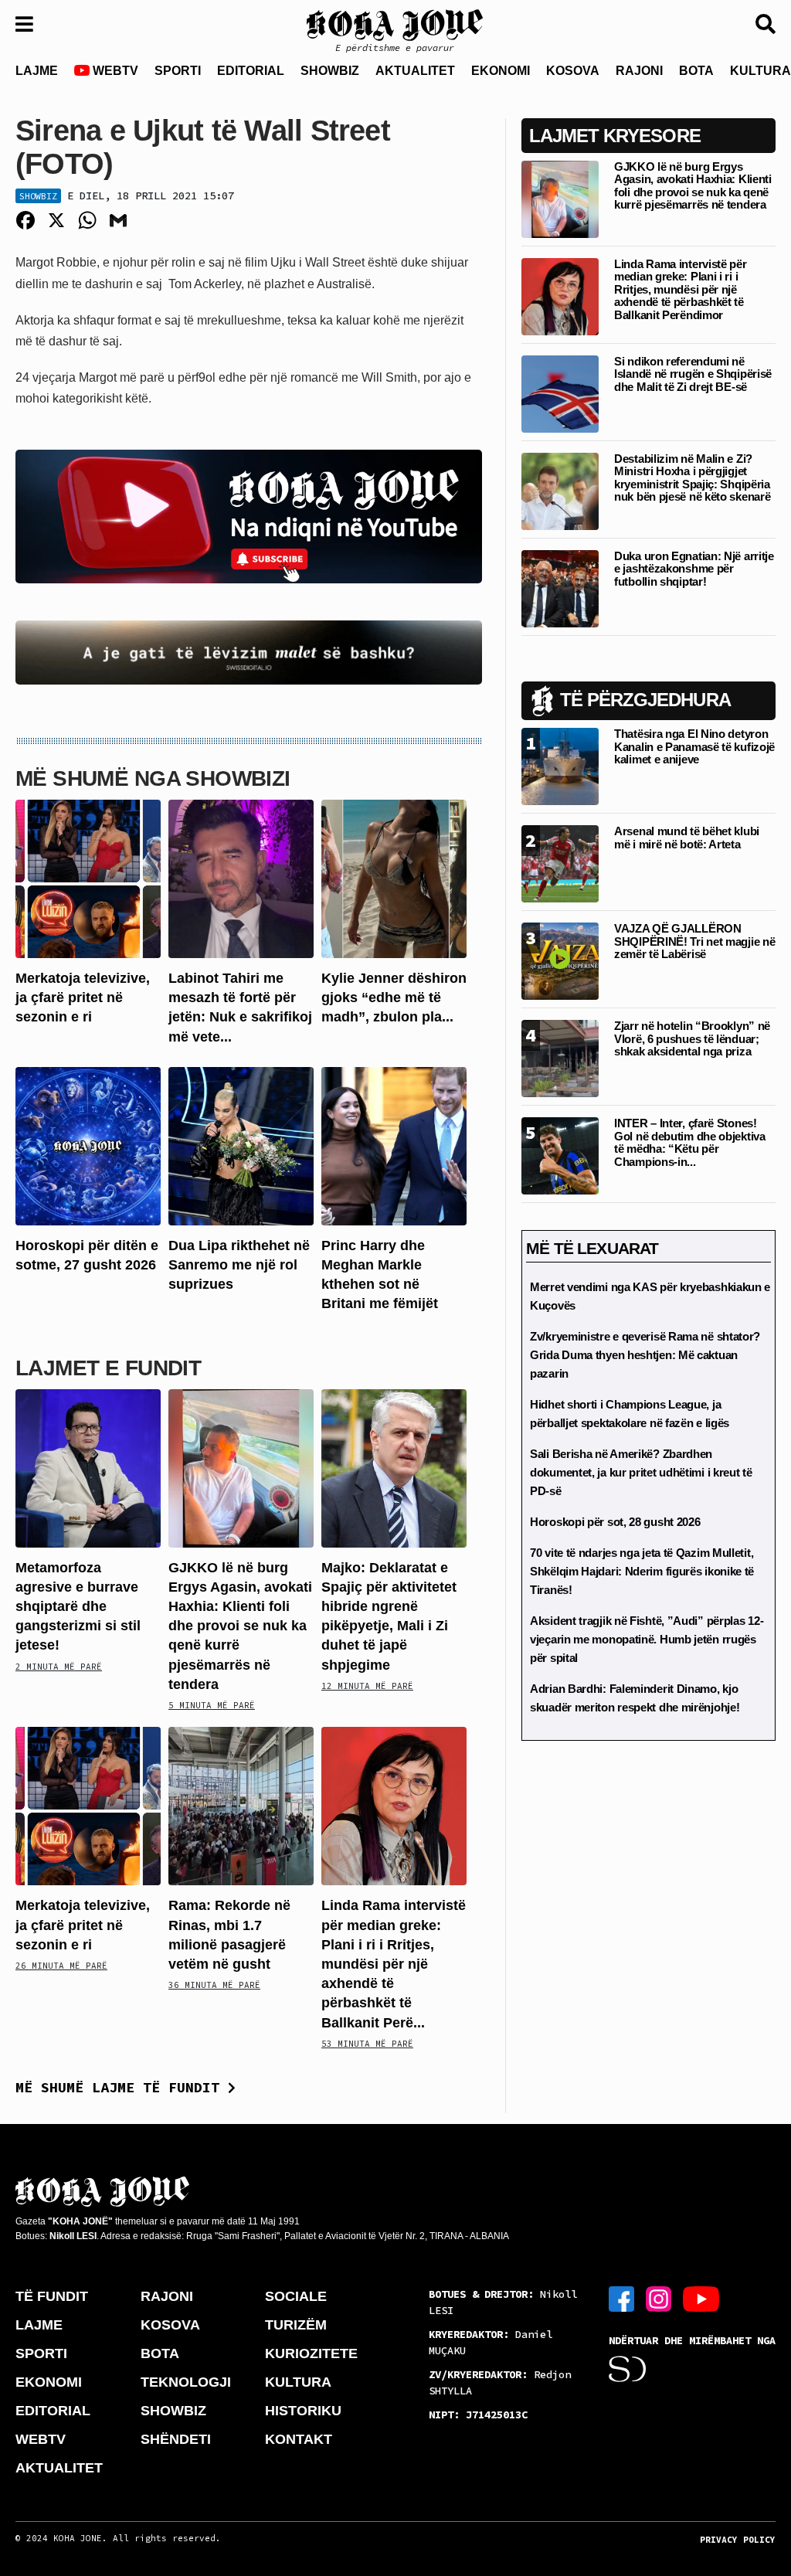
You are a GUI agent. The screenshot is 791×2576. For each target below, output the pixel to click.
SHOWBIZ (330, 71)
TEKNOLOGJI (186, 2382)
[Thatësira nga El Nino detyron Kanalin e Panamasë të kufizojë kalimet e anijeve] (560, 766)
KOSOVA (573, 71)
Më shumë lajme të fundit (122, 2087)
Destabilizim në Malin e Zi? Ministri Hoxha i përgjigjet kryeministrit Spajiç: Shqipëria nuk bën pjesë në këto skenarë (692, 478)
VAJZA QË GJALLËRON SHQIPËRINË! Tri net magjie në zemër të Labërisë (694, 941)
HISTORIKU (303, 2411)
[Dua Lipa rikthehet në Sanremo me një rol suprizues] (241, 1145)
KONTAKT (299, 2439)
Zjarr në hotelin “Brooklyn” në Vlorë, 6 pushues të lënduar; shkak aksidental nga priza (692, 1038)
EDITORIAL (251, 71)
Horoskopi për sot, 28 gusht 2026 (615, 1522)
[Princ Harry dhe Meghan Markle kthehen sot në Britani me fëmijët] (394, 1145)
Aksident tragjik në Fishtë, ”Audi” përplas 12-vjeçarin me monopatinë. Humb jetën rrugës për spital (647, 1639)
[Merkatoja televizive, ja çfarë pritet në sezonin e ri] (88, 878)
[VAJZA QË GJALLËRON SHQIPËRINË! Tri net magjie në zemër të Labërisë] (560, 961)
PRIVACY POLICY (738, 2540)
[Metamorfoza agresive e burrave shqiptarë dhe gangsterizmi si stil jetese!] (88, 1467)
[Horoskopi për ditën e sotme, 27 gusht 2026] (88, 1145)
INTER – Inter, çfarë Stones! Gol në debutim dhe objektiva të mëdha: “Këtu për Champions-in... (690, 1142)
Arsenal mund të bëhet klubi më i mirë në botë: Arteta (687, 838)
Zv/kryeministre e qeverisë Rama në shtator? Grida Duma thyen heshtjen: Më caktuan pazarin (645, 1355)
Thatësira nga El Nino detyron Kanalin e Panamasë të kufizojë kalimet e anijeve (694, 746)
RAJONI (639, 71)
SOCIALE (296, 2296)
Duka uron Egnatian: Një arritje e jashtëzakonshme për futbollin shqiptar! (694, 569)
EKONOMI (501, 71)
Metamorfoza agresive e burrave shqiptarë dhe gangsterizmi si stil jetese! (78, 1607)
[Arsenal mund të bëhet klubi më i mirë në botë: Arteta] (560, 863)
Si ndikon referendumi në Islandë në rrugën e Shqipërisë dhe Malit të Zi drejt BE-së (693, 374)
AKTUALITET (415, 71)
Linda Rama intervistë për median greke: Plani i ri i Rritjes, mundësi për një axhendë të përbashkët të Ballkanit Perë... (394, 1964)
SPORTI (178, 71)
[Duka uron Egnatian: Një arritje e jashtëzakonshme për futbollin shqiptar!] (560, 588)
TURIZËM (296, 2325)
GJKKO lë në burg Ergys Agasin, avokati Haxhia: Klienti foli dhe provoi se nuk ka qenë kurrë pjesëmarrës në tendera (240, 1626)
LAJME (37, 71)
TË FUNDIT (52, 2296)
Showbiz (38, 196)
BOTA (696, 71)
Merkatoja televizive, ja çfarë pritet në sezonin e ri (83, 997)
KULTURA (298, 2382)
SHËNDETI (176, 2439)
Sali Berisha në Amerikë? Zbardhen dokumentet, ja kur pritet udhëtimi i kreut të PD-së (641, 1472)
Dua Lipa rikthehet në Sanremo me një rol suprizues (239, 1265)
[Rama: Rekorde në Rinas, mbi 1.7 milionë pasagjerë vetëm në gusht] (241, 1805)
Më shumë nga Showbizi (153, 778)
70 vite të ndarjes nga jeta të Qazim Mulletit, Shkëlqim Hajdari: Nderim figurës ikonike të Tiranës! (642, 1571)
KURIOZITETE (311, 2353)
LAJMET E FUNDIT (108, 1368)
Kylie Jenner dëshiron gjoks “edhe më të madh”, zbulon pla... (394, 997)
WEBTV (114, 71)
